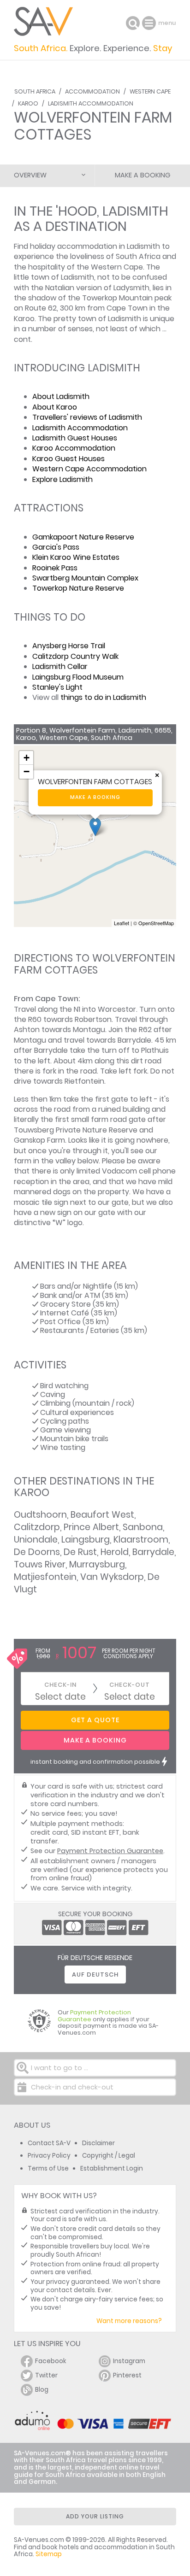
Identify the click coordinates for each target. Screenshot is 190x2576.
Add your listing (95, 2516)
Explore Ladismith (62, 479)
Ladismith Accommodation (91, 103)
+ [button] (27, 758)
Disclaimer (98, 2143)
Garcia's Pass (56, 547)
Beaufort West (102, 1515)
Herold (115, 1552)
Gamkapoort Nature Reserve (83, 537)
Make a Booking (142, 175)
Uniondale (36, 1540)
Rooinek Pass (55, 568)
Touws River (40, 1564)
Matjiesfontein (45, 1577)
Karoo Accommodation (74, 448)
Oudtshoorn (40, 1515)
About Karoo (55, 407)
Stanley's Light (57, 687)
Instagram (129, 2361)
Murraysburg (97, 1564)
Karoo (28, 103)
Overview (30, 175)
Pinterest (127, 2375)
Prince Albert (91, 1527)
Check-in (60, 1685)
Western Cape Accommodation (89, 469)
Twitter (46, 2375)
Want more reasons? (129, 2321)
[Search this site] (133, 23)
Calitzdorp (37, 1527)
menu (150, 23)
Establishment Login (112, 2168)
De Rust (80, 1552)
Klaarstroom (141, 1540)
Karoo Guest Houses (68, 459)
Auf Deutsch (95, 1975)
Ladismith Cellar (60, 666)
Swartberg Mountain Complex (85, 578)
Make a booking (95, 797)
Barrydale (153, 1552)
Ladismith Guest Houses (75, 438)
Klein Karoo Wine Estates (76, 557)
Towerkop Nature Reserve (78, 588)
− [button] (27, 772)
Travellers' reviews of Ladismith (87, 417)
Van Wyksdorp (112, 1577)
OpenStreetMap (156, 923)
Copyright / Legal (109, 2156)
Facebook (51, 2361)
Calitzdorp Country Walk (75, 656)
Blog (42, 2390)
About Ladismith (61, 396)
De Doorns (37, 1552)
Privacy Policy (49, 2156)
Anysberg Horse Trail (69, 646)
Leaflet (122, 923)
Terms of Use (48, 2168)
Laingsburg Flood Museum (78, 677)
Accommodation (92, 91)
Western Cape (150, 91)
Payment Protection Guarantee (110, 1851)
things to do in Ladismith (103, 697)
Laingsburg (86, 1540)
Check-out (130, 1685)
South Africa (35, 91)
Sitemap (49, 2554)
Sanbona (143, 1527)
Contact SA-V (49, 2143)
